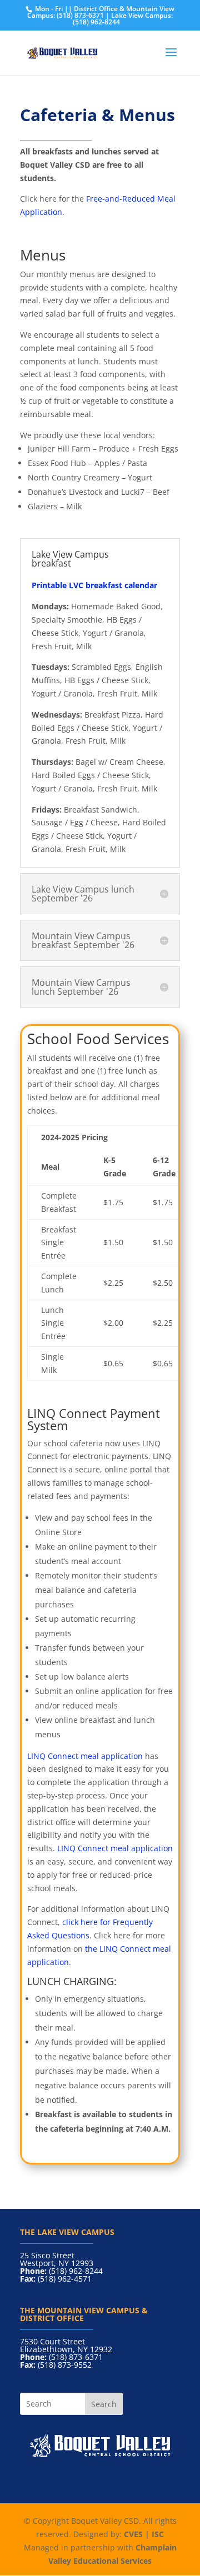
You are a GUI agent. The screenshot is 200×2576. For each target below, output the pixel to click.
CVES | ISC (144, 2534)
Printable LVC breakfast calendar (94, 585)
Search (104, 2404)
